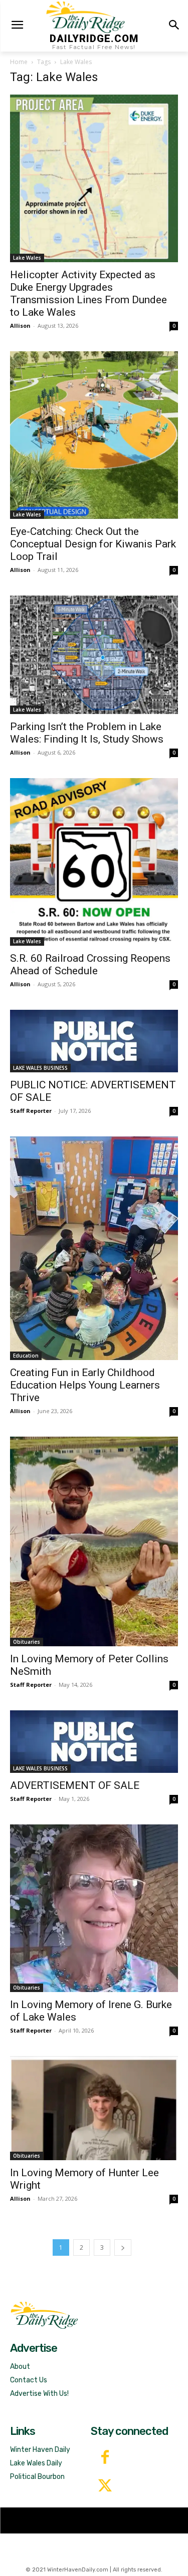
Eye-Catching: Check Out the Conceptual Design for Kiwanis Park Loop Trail (93, 544)
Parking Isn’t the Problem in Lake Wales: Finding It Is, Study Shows (87, 733)
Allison (20, 326)
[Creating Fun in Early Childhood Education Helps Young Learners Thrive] (94, 1248)
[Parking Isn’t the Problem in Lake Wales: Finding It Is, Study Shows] (94, 655)
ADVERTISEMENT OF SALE (75, 1785)
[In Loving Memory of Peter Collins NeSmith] (94, 1541)
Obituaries (27, 1642)
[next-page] (123, 2247)
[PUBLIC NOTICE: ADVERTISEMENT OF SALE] (94, 1041)
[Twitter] (105, 2487)
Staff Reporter (31, 1111)
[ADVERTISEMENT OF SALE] (94, 1742)
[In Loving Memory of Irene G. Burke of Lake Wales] (94, 1908)
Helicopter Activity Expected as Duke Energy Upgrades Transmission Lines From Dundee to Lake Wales (88, 293)
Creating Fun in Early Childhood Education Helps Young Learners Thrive (85, 1385)
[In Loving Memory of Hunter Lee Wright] (94, 2108)
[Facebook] (105, 2458)
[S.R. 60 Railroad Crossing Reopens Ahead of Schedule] (94, 862)
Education (26, 1356)
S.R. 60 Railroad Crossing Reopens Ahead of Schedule (90, 964)
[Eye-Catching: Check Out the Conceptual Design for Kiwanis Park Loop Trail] (94, 435)
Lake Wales (27, 258)
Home (19, 62)
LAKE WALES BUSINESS (40, 1068)
